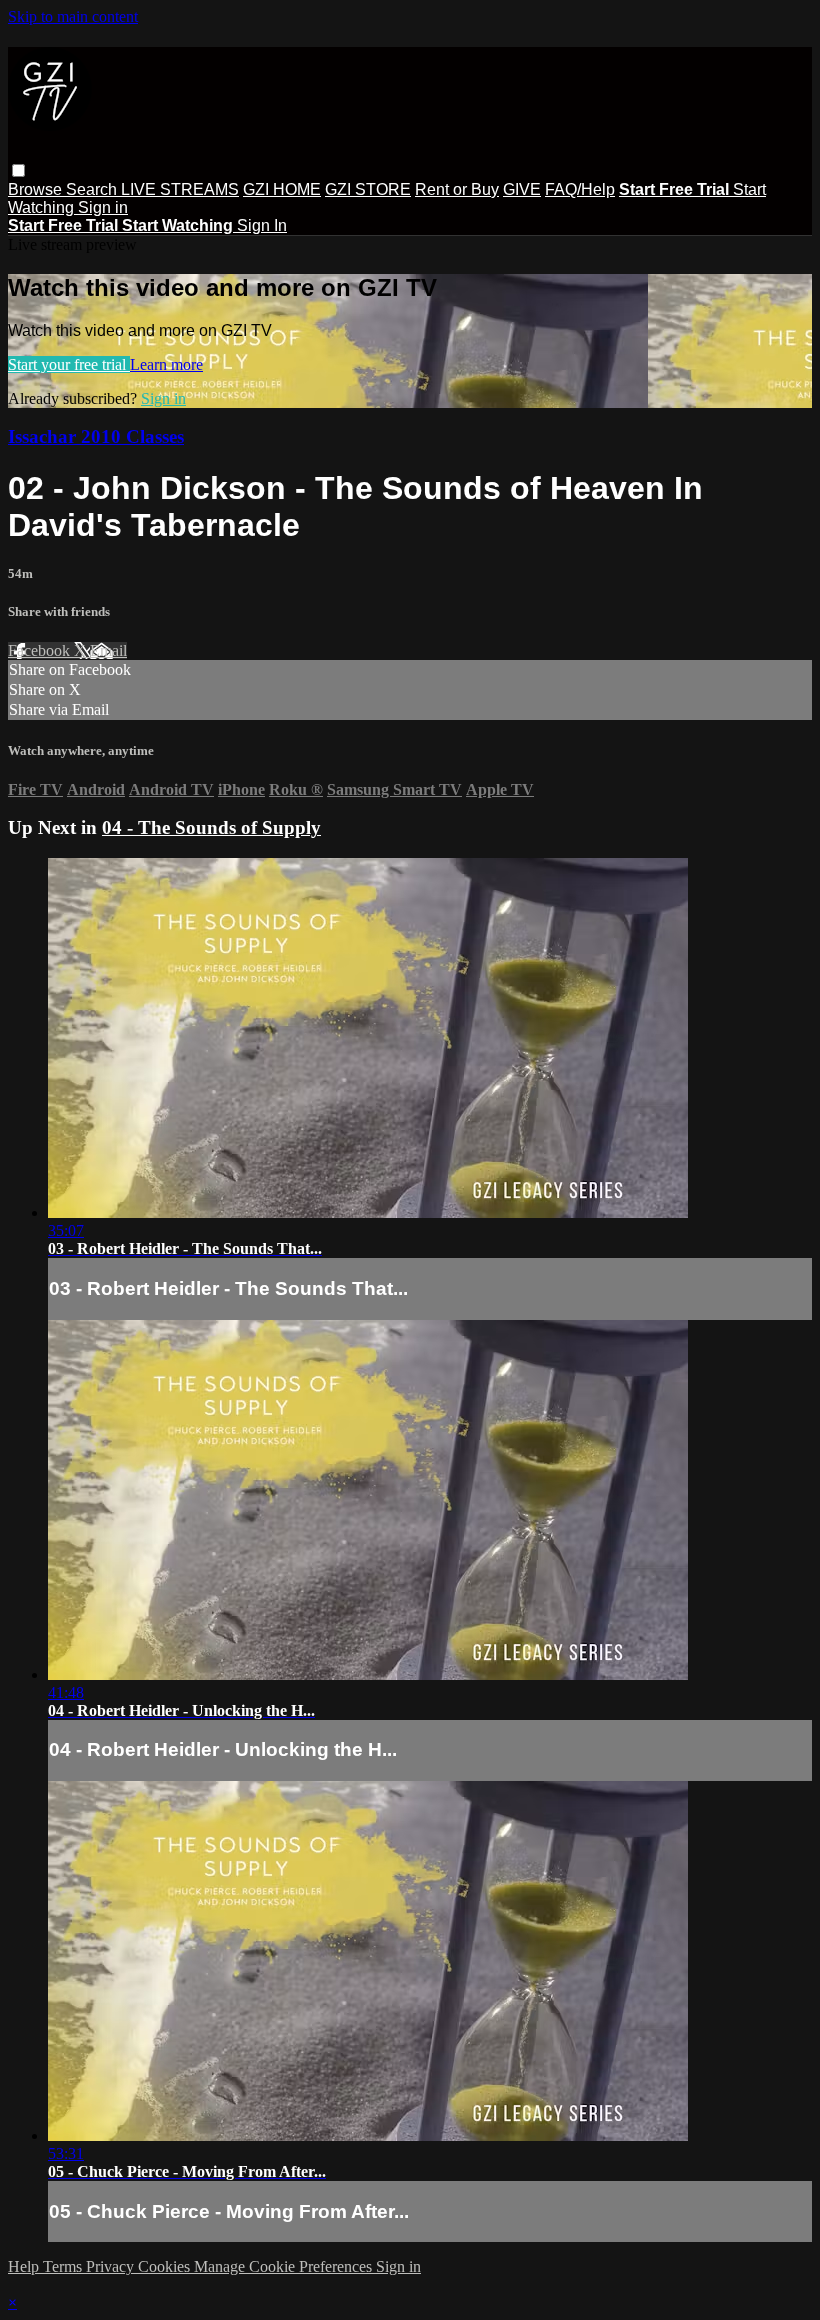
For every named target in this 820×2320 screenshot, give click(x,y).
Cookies (166, 2266)
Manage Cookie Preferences (285, 2266)
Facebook (41, 650)
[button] (18, 170)
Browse (37, 189)
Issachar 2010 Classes (96, 436)
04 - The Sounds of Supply (211, 827)
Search (93, 189)
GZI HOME (282, 189)
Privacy (112, 2266)
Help (25, 2266)
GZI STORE (368, 189)
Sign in (103, 207)
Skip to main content (73, 16)
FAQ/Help (580, 189)
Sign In (262, 225)
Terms (64, 2266)
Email (108, 650)
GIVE (522, 189)
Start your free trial (69, 364)
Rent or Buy (457, 189)
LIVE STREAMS (180, 189)
